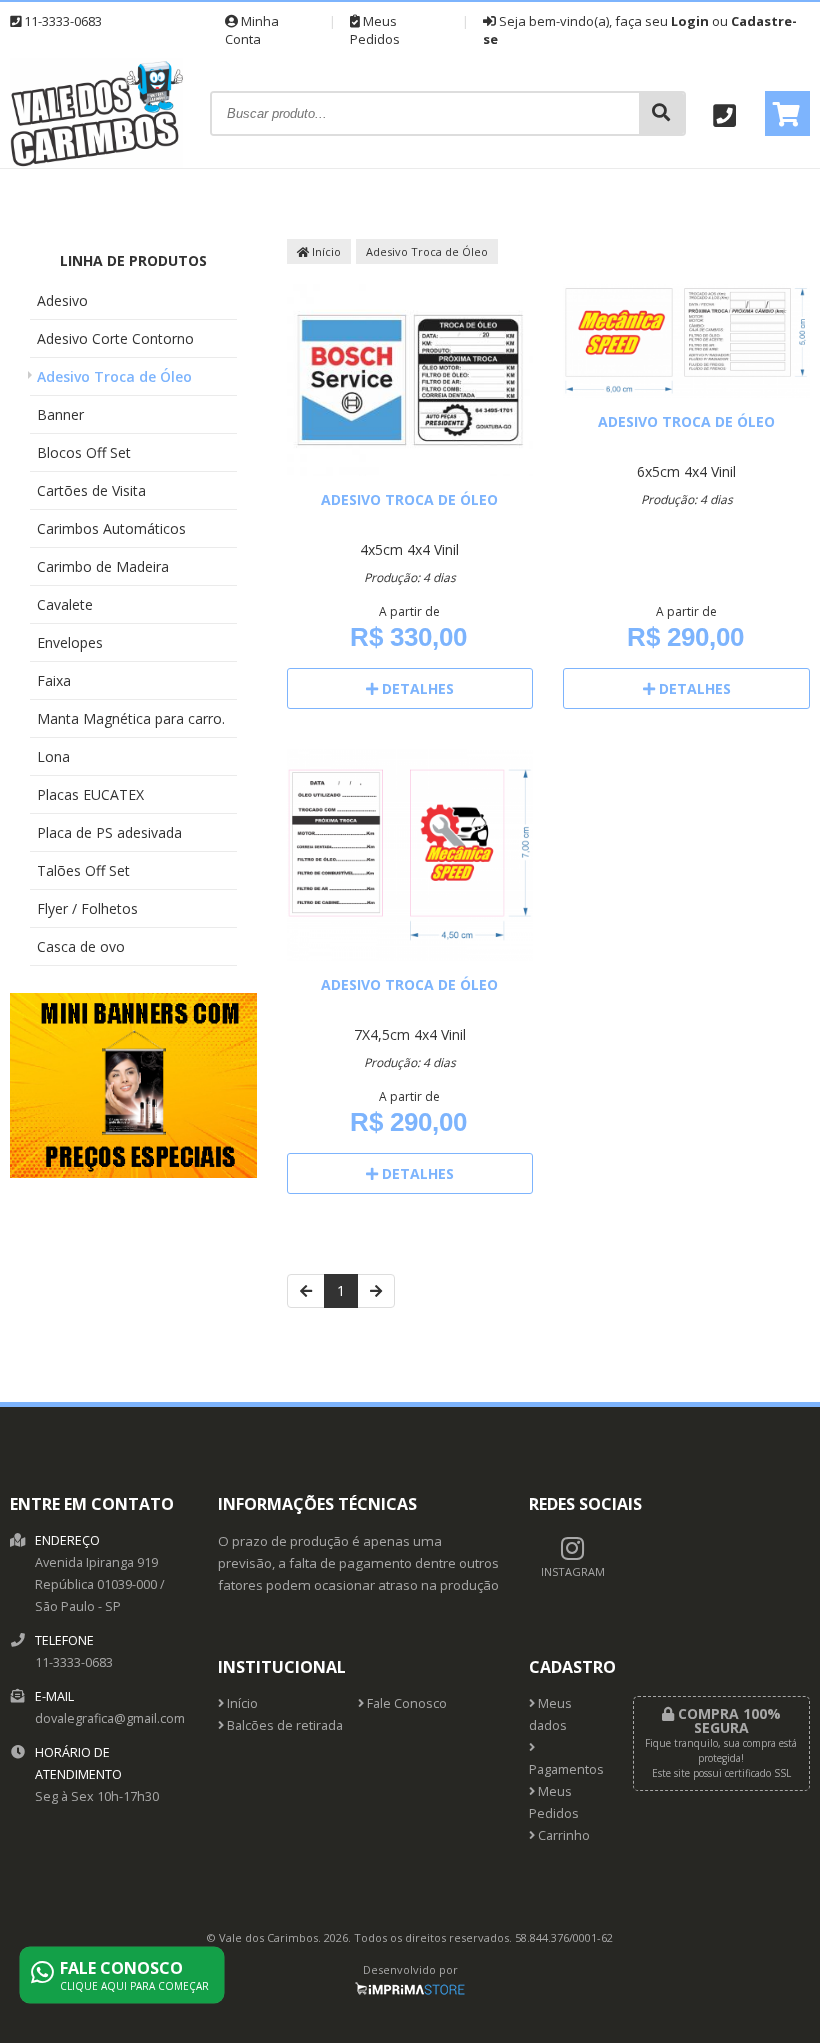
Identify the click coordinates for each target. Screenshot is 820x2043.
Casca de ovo (81, 946)
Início (325, 251)
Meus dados (550, 1714)
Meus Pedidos (375, 30)
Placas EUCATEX (90, 794)
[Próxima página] (376, 1291)
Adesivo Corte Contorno (115, 338)
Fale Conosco (405, 1703)
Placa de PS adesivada (109, 832)
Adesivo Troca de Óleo (114, 376)
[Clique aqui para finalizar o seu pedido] (787, 113)
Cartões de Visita (91, 490)
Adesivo (62, 300)
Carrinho (562, 1835)
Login (690, 21)
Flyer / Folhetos (87, 908)
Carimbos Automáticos (111, 528)
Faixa (54, 680)
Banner (60, 414)
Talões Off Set (83, 870)
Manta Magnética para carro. (131, 718)
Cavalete (65, 604)
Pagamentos (566, 1769)
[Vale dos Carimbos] (97, 162)
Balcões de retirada (283, 1725)
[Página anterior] (306, 1291)
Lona (53, 756)
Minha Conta (252, 30)
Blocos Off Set (84, 452)
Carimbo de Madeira (103, 566)
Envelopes (70, 642)
